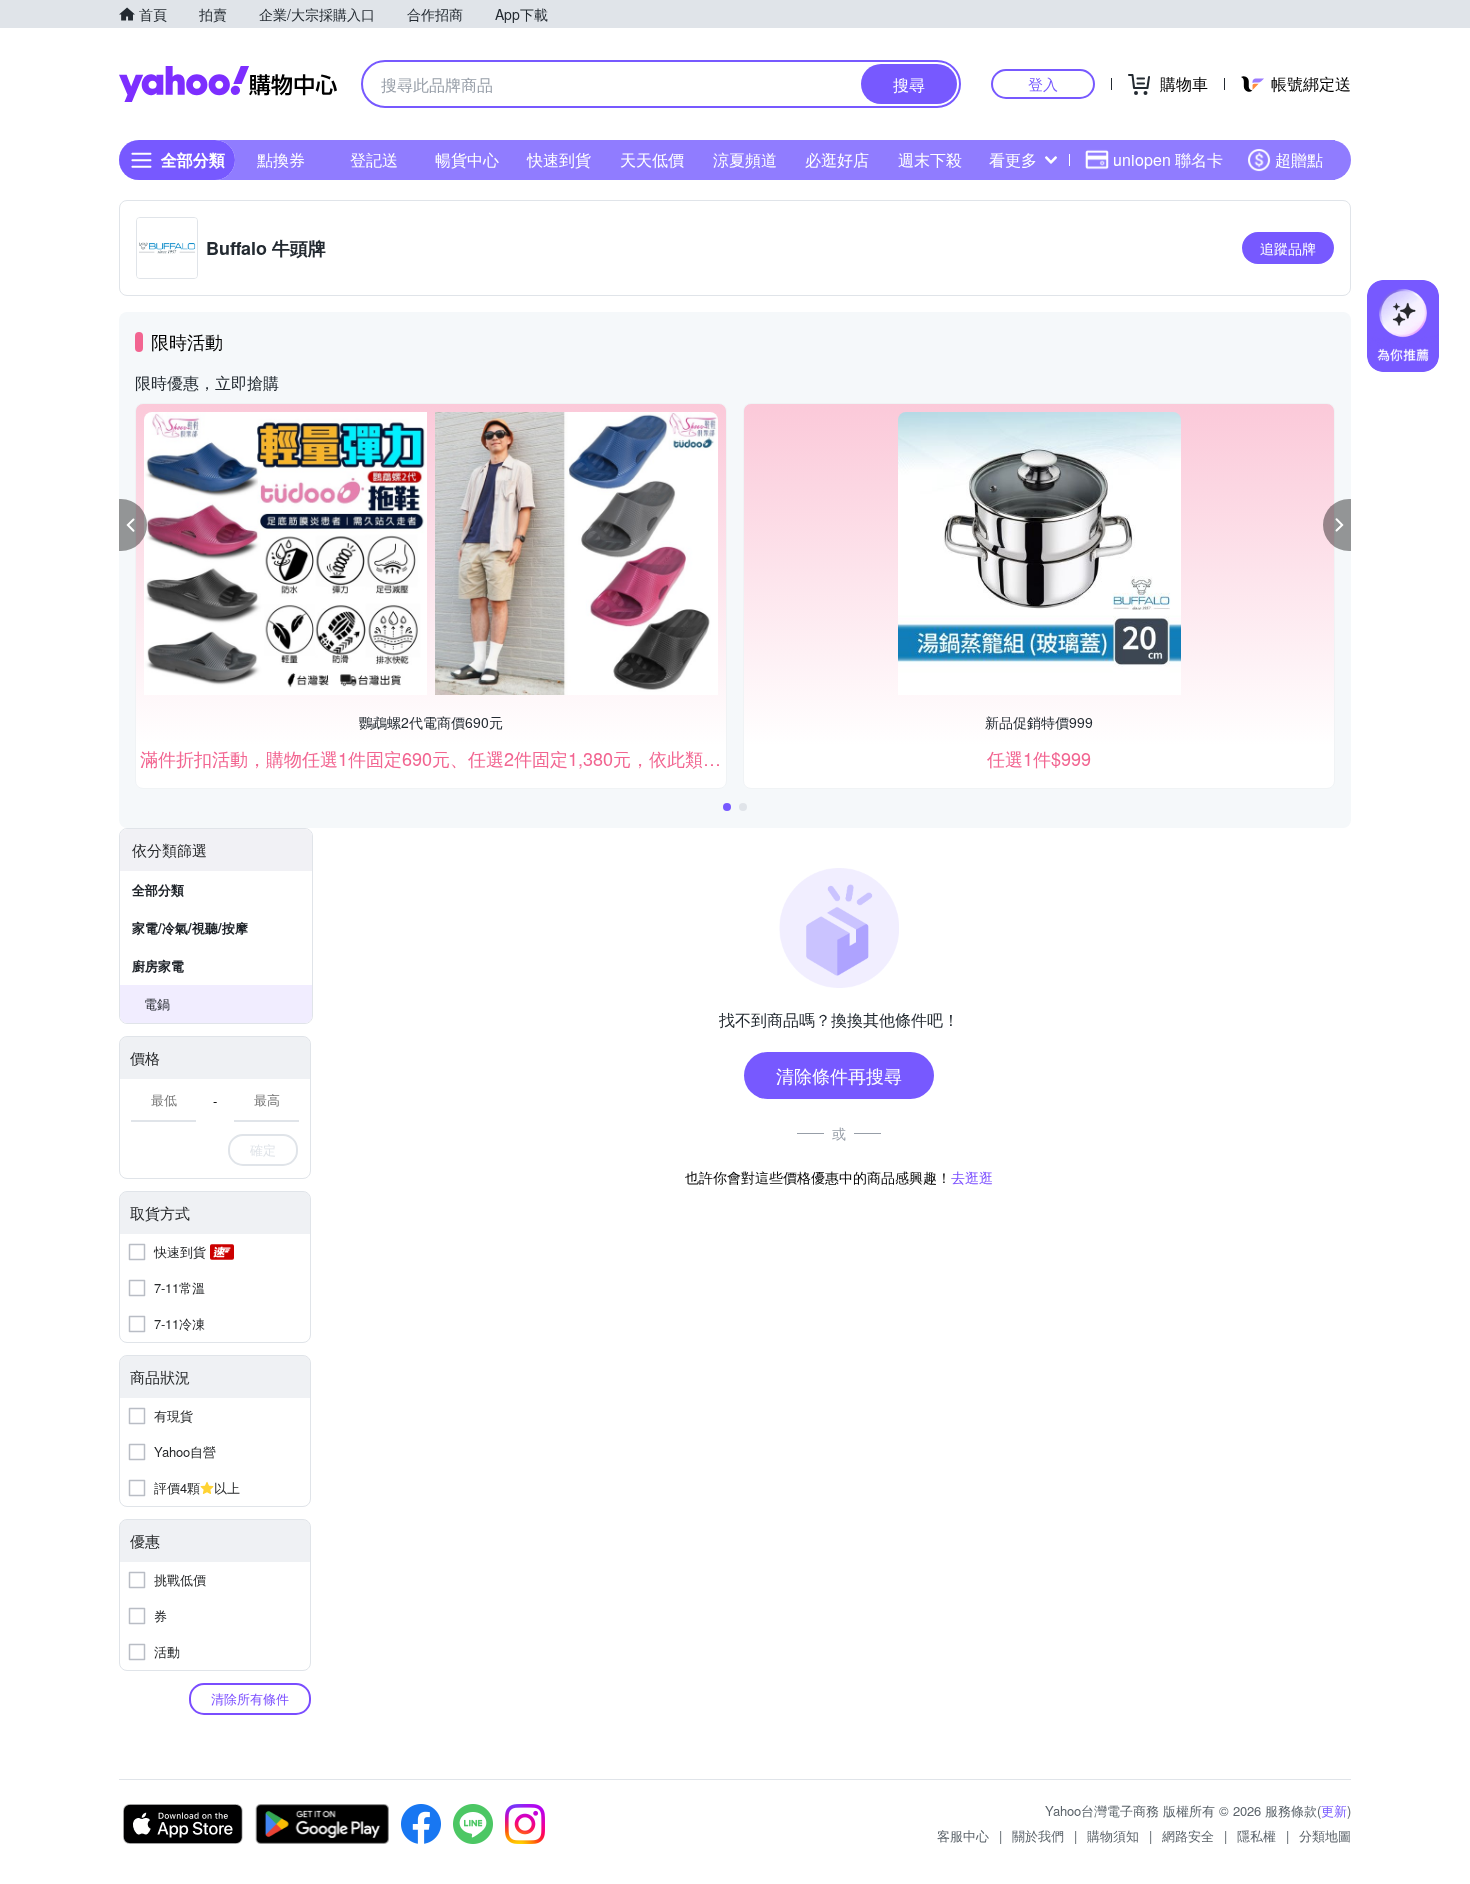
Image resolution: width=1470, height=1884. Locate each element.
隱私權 (1256, 1835)
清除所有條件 (250, 1698)
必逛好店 (837, 159)
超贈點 (1299, 159)
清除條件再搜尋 (839, 1075)
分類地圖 (1325, 1835)
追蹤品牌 (1288, 248)
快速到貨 (559, 159)
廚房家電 (158, 965)
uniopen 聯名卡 (1168, 159)
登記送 (374, 159)
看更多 (1013, 159)
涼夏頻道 (745, 159)
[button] (133, 525)
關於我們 (1038, 1835)
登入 (1043, 83)
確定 (263, 1149)
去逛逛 (972, 1177)
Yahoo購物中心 (228, 84)
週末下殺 (930, 159)
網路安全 (1188, 1835)
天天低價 (652, 159)
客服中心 (963, 1835)
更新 (1334, 1810)
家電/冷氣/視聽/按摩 (190, 927)
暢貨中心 (467, 159)
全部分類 (158, 889)
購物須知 (1113, 1835)
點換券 (281, 159)
